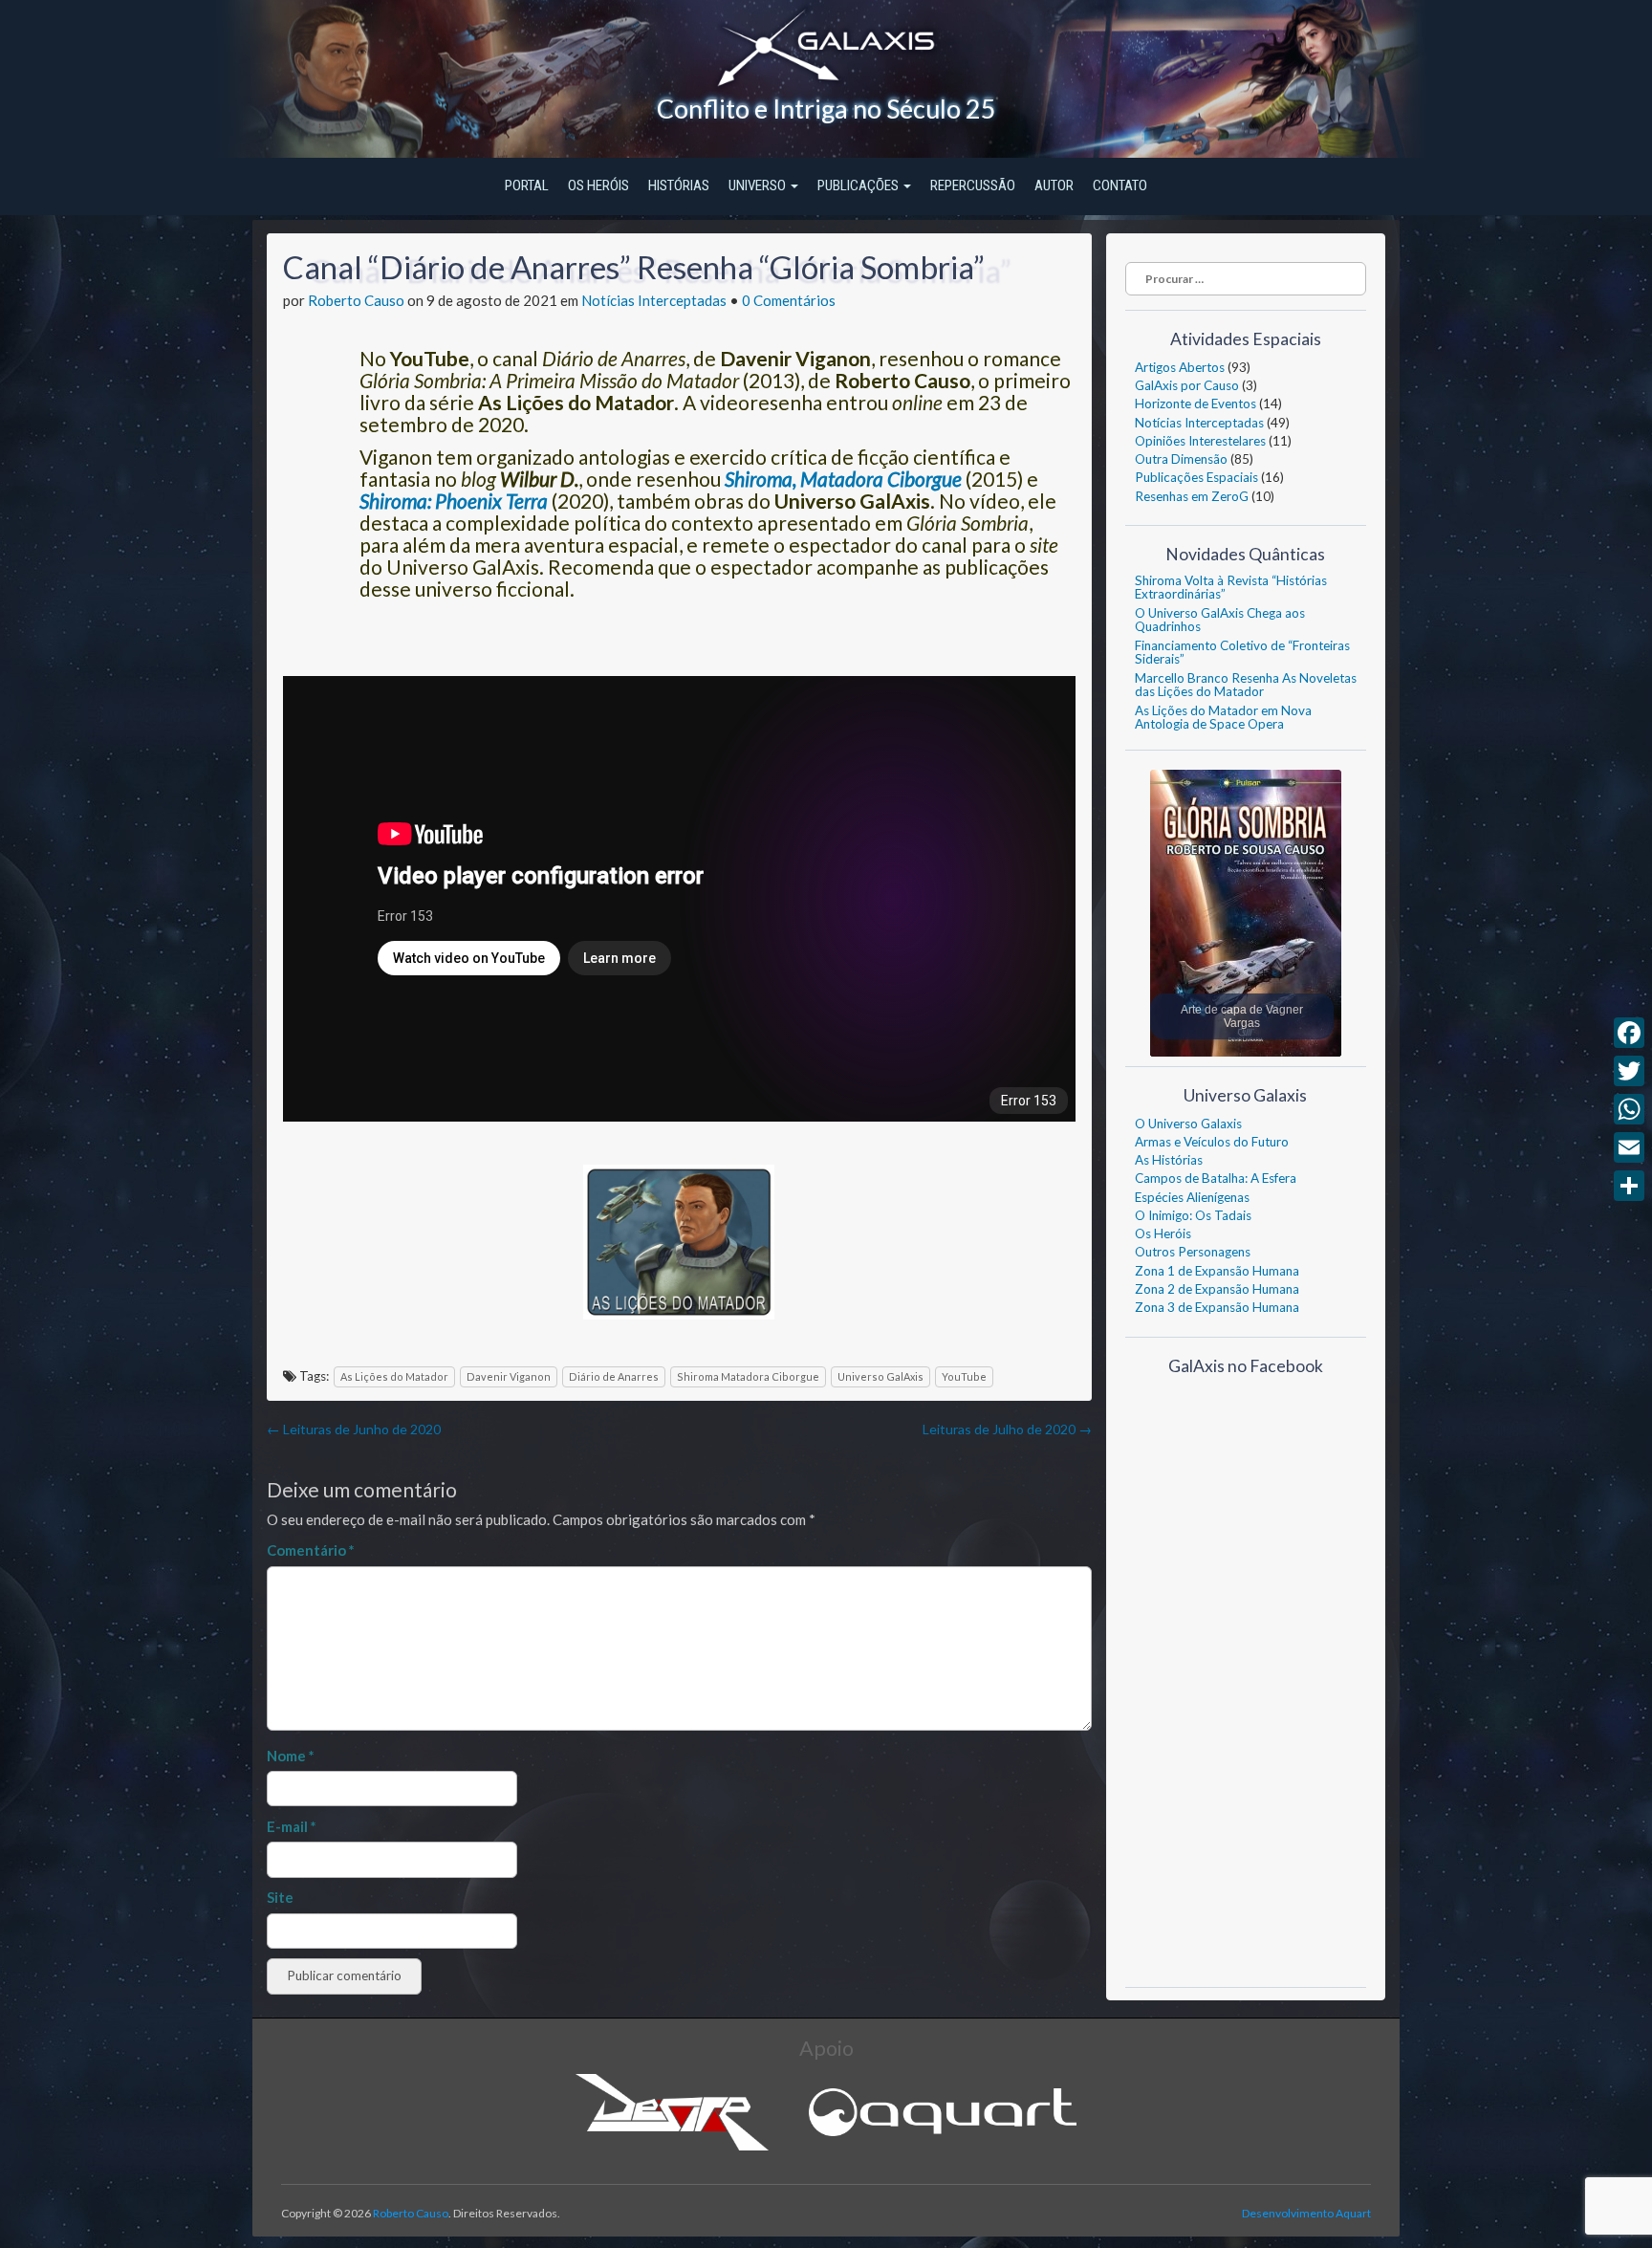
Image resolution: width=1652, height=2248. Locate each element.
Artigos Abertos (1180, 367)
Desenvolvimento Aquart (1306, 2213)
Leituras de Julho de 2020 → (1007, 1429)
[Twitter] (1629, 1071)
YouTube (964, 1376)
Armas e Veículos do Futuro (1212, 1142)
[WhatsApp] (1629, 1109)
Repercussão (973, 186)
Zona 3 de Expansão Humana (1217, 1307)
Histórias (679, 186)
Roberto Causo (356, 300)
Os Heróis (598, 186)
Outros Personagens (1193, 1252)
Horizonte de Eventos (1196, 404)
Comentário (311, 1550)
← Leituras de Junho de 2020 (354, 1429)
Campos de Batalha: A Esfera (1216, 1178)
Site (280, 1897)
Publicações (859, 186)
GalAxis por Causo (1187, 385)
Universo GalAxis (880, 1376)
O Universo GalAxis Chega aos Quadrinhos (1220, 620)
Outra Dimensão (1181, 459)
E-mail (292, 1826)
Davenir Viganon (509, 1376)
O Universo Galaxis (1188, 1124)
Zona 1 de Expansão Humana (1217, 1271)
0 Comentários (789, 300)
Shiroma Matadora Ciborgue (748, 1376)
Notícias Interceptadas (654, 300)
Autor (1054, 186)
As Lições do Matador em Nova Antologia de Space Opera (1223, 717)
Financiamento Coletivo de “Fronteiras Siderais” (1242, 652)
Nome (291, 1756)
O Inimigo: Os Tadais (1193, 1215)
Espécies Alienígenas (1192, 1197)
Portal (527, 186)
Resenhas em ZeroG (1192, 496)
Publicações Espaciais (1196, 477)
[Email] (1629, 1147)
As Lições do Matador (394, 1376)
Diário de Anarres (614, 1376)
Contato (1120, 186)
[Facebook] (1629, 1033)
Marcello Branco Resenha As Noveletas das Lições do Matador (1246, 685)
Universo (759, 186)
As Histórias (1169, 1160)
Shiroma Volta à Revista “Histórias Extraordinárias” (1231, 587)
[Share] (1629, 1186)
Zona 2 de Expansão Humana (1217, 1289)
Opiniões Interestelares (1200, 441)
